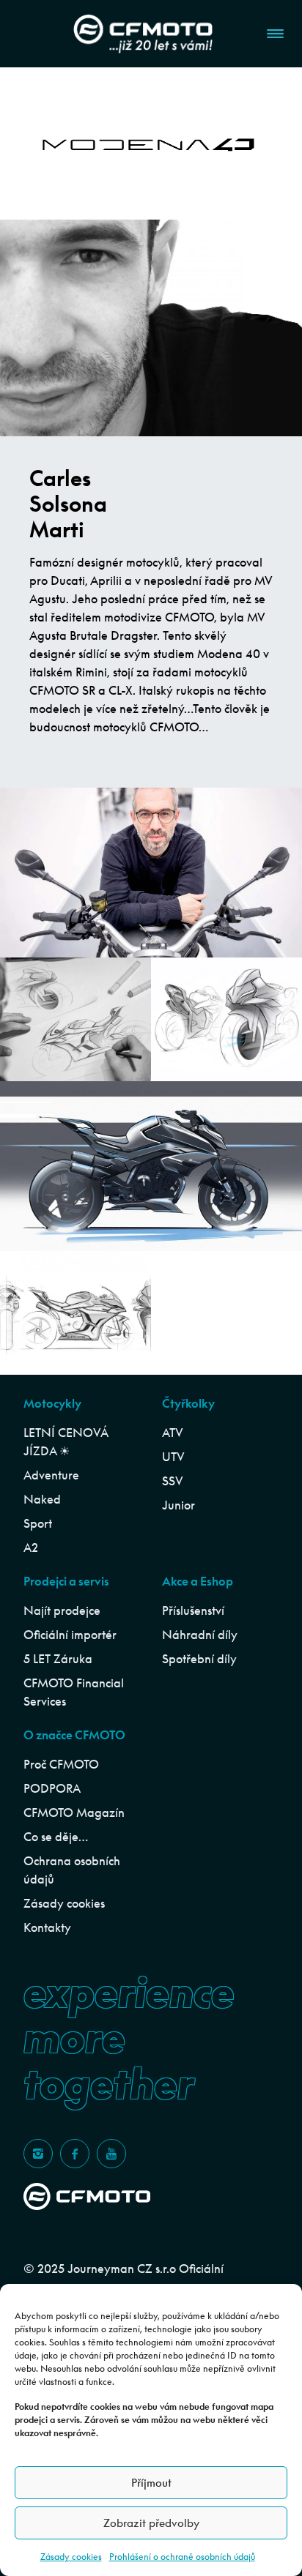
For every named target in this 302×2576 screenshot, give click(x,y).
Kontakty (47, 1927)
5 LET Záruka (58, 1659)
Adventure (51, 1475)
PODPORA (52, 1788)
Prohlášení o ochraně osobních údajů (182, 2557)
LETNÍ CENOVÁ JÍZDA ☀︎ (66, 1442)
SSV (173, 1481)
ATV (173, 1433)
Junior (178, 1505)
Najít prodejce (62, 1610)
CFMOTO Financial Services (74, 1692)
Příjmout (151, 2483)
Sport (38, 1523)
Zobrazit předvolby (151, 2523)
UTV (173, 1457)
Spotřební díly (199, 1659)
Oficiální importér (70, 1635)
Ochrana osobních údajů (72, 1870)
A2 (31, 1548)
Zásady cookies (71, 2557)
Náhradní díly (200, 1635)
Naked (42, 1499)
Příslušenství (193, 1610)
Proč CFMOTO (61, 1764)
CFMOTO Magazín (74, 1812)
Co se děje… (56, 1837)
